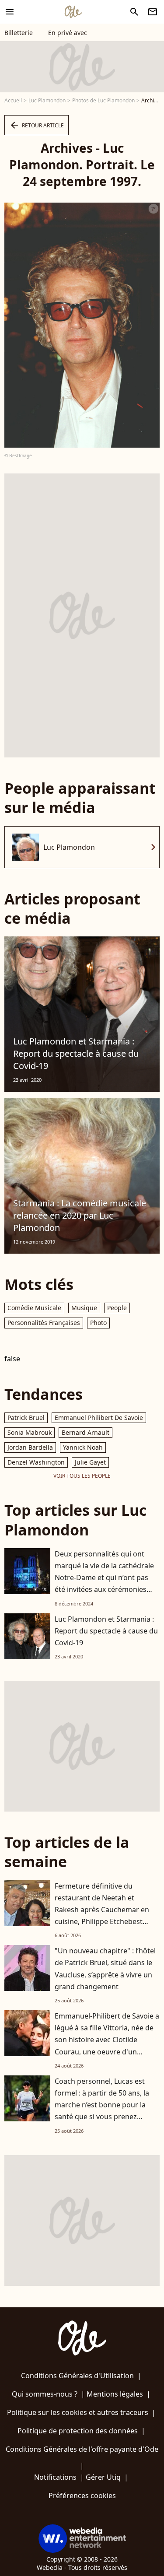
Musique (84, 1308)
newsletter (153, 12)
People (117, 1308)
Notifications (55, 2477)
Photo (98, 1323)
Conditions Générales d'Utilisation (77, 2376)
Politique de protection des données (78, 2431)
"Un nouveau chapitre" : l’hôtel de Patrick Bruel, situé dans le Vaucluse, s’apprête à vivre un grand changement (105, 1969)
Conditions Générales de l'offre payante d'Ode (82, 2449)
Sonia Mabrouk (30, 1432)
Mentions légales (115, 2394)
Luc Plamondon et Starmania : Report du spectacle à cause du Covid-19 (76, 1053)
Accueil (13, 100)
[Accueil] (73, 12)
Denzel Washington (36, 1462)
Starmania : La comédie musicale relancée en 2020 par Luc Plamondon (80, 1215)
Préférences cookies (82, 2495)
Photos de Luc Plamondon (103, 100)
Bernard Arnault (85, 1432)
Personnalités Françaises (44, 1323)
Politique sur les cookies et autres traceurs (78, 2412)
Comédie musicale (34, 1308)
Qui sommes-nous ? (45, 2394)
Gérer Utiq (103, 2477)
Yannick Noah (83, 1447)
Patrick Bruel (26, 1418)
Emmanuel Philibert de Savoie (99, 1418)
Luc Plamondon (47, 100)
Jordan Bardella (30, 1447)
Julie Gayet (90, 1462)
